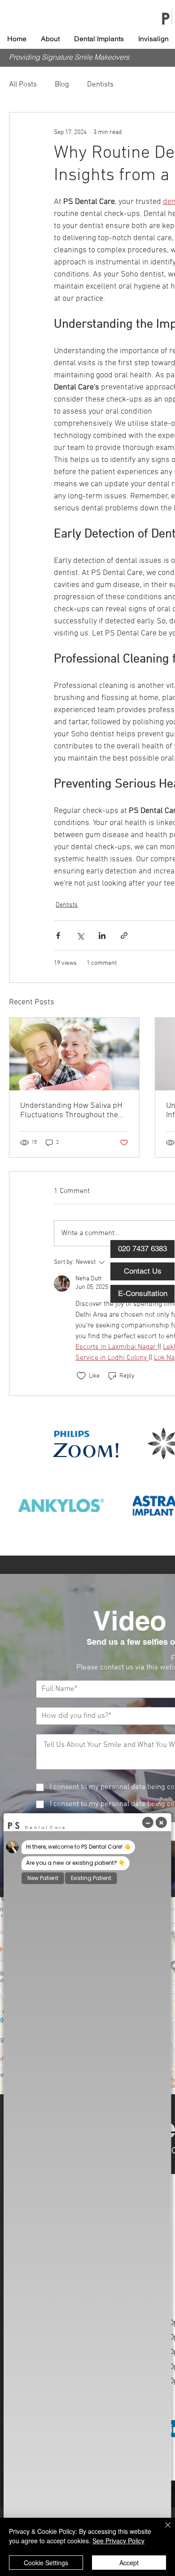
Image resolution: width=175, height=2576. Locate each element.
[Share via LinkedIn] (102, 936)
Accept (129, 2563)
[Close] (162, 2530)
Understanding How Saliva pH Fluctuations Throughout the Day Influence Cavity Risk (71, 1111)
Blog (62, 85)
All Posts (23, 85)
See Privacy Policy (118, 2541)
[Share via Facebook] (58, 936)
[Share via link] (124, 936)
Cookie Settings (46, 2563)
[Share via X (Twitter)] (80, 936)
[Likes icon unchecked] (81, 1376)
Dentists (100, 85)
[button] (50, 39)
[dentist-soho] (74, 1054)
